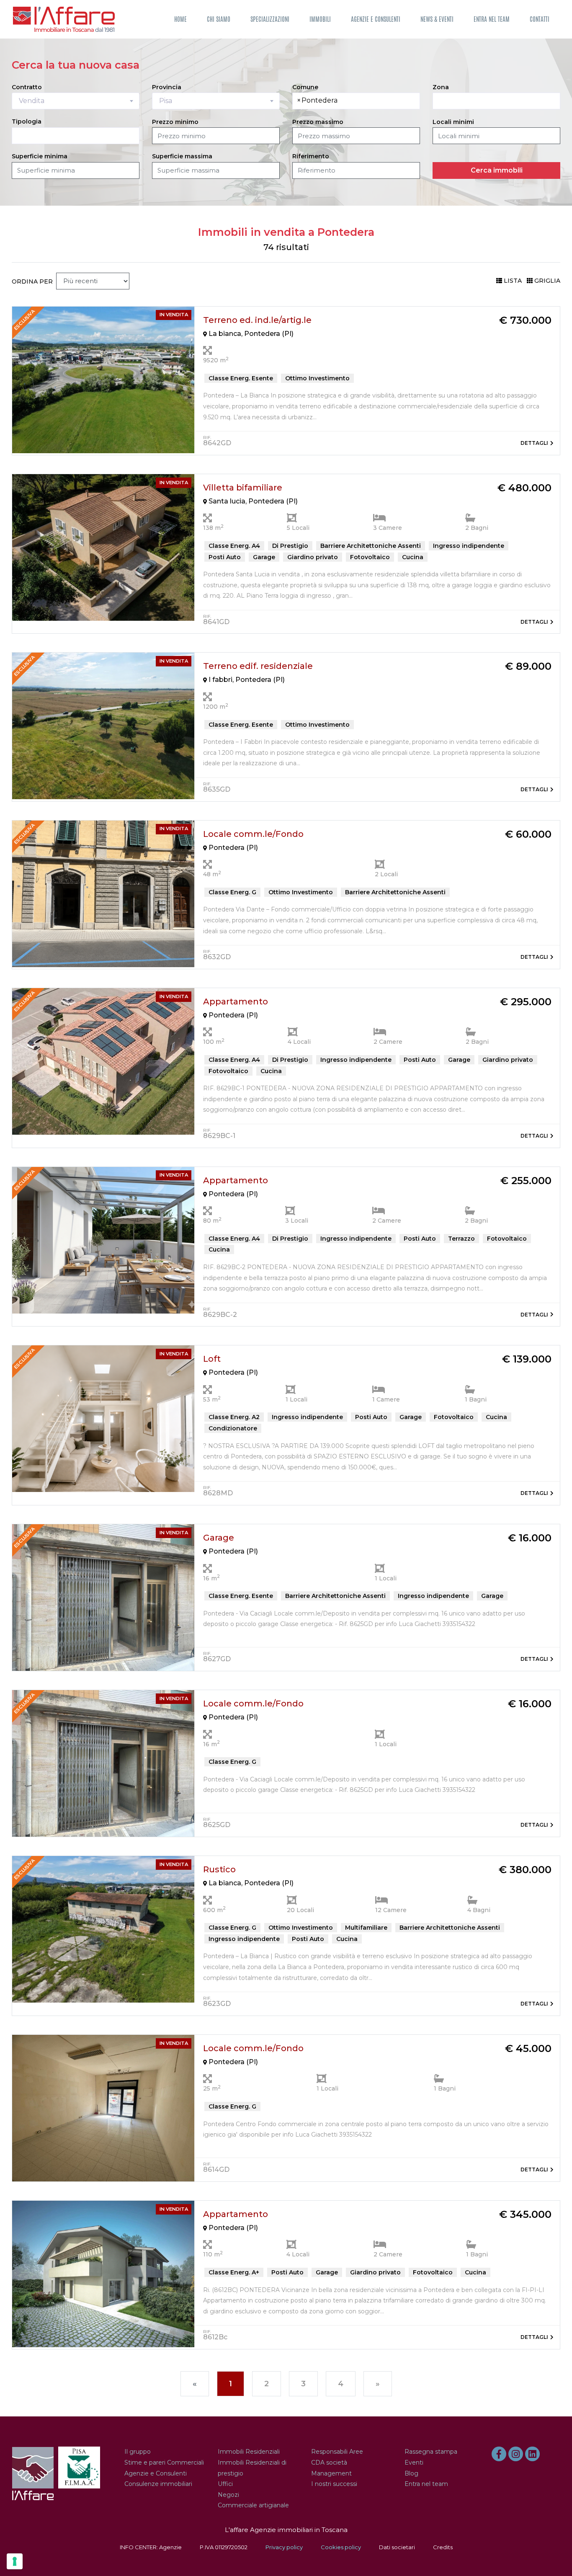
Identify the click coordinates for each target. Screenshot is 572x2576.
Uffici (225, 2484)
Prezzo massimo (318, 122)
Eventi (414, 2462)
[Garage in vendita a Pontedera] (103, 1597)
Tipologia (27, 121)
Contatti (540, 19)
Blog (411, 2473)
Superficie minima (40, 156)
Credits (443, 2547)
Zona (441, 87)
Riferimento (311, 156)
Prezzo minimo (175, 122)
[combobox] (76, 101)
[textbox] (344, 101)
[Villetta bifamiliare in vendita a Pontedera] (103, 547)
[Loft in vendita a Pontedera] (103, 1418)
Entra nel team (492, 19)
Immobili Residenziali (249, 2452)
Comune (305, 87)
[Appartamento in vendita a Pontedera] (103, 1061)
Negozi (228, 2495)
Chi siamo (219, 19)
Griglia (547, 281)
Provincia (167, 87)
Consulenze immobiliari (158, 2484)
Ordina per (32, 281)
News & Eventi (437, 19)
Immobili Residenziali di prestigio (252, 2468)
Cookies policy (341, 2547)
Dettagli (534, 443)
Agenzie (170, 2547)
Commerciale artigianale (253, 2505)
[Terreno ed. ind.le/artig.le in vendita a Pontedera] (103, 379)
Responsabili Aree (337, 2452)
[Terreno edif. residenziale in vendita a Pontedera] (103, 726)
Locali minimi (453, 122)
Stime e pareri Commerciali (164, 2462)
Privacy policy (284, 2547)
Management (331, 2473)
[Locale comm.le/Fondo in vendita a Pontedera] (103, 893)
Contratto (27, 87)
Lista (513, 281)
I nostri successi (334, 2484)
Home (180, 19)
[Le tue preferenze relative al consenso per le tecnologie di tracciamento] (15, 2561)
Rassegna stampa (431, 2452)
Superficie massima (182, 156)
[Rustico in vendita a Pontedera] (103, 1929)
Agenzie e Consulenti (376, 19)
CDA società (329, 2462)
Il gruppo (138, 2452)
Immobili (320, 19)
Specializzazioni (270, 19)
